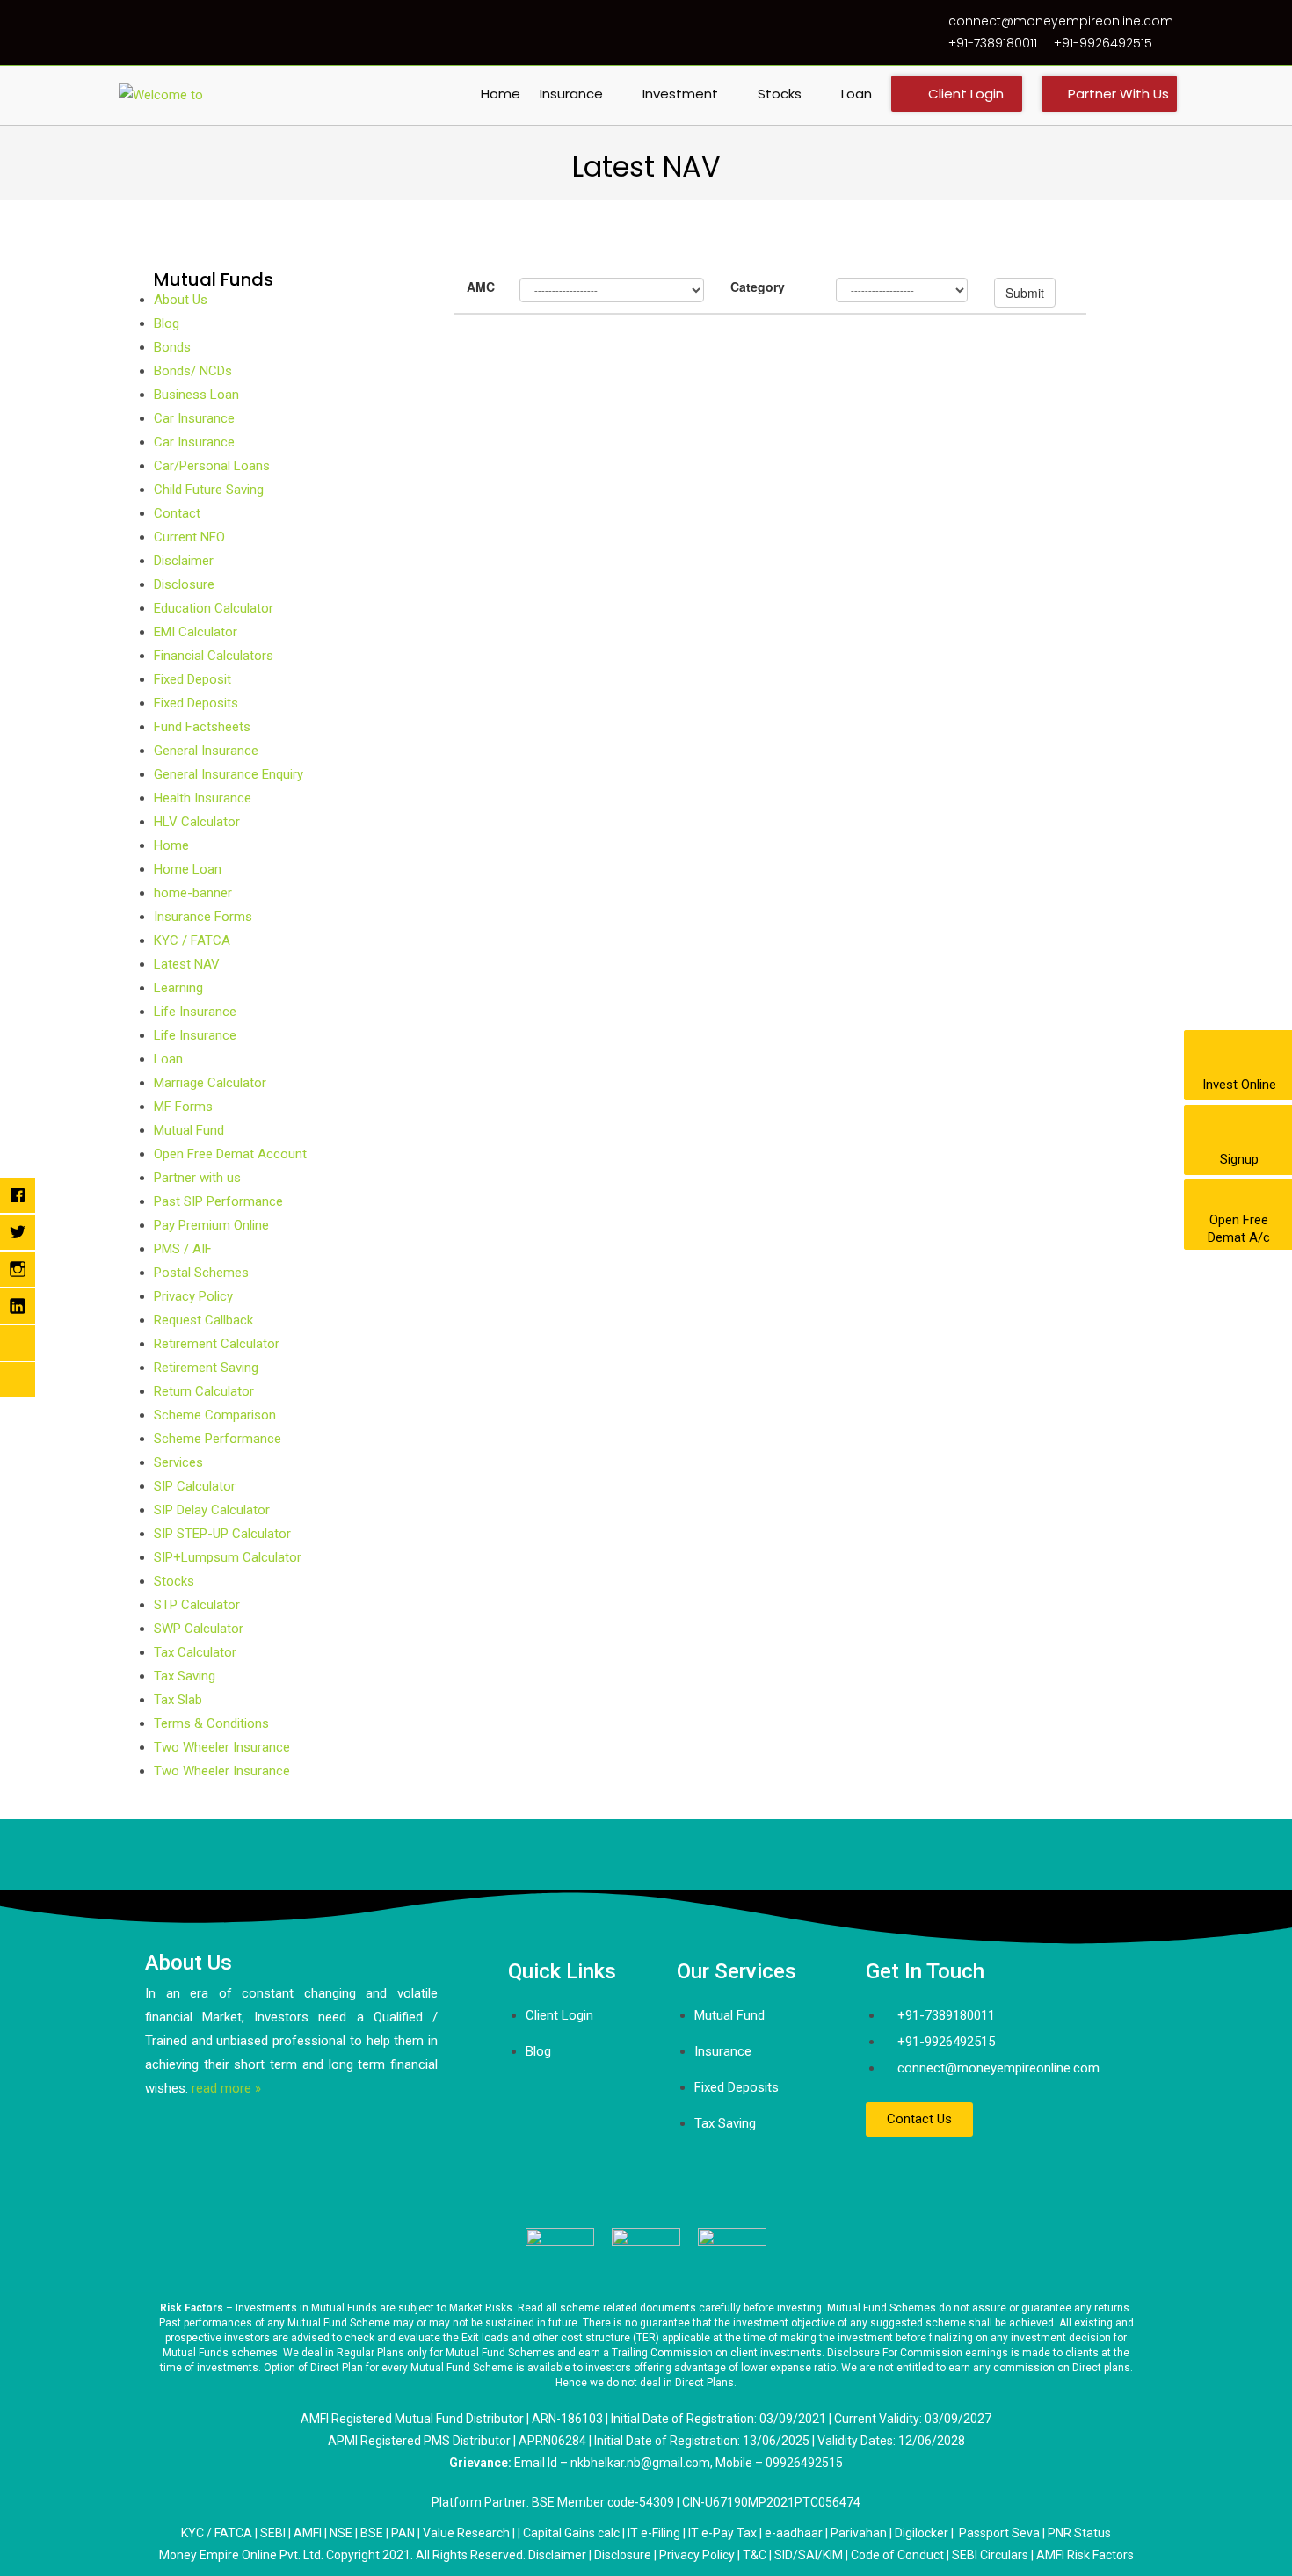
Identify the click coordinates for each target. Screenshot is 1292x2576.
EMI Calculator (196, 632)
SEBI (273, 2533)
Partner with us (197, 1178)
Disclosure (184, 584)
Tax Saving (185, 1676)
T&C (755, 2555)
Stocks (174, 1581)
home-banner (193, 893)
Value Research (466, 2533)
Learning (178, 988)
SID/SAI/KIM (809, 2555)
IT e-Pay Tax (722, 2533)
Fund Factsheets (202, 727)
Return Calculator (204, 1391)
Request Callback (203, 1320)
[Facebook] (888, 2172)
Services (178, 1462)
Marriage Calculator (210, 1083)
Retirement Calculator (217, 1344)
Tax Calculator (195, 1652)
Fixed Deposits (196, 703)
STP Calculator (197, 1605)
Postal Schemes (201, 1273)
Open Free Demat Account (230, 1154)
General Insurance (206, 751)
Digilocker (922, 2533)
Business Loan (196, 395)
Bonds (172, 347)
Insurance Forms (203, 917)
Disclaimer (184, 561)
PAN (403, 2533)
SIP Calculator (195, 1486)
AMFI (308, 2533)
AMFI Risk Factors (1085, 2555)
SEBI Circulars (990, 2555)
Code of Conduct (897, 2555)
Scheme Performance (218, 1439)
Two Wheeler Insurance (222, 1747)
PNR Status (1079, 2533)
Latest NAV (187, 964)
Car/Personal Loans (212, 466)
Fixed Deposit (192, 679)
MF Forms (183, 1107)
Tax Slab (178, 1700)
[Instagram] (991, 2172)
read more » (226, 2088)
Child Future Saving (209, 490)
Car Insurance (194, 418)
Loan (168, 1059)
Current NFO (189, 537)
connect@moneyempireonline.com (1061, 21)
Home (171, 845)
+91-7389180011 (993, 43)
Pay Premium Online (211, 1225)
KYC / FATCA (192, 940)
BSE (372, 2533)
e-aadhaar (795, 2533)
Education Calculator (214, 608)
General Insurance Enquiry (229, 774)
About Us (181, 300)
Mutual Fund (189, 1130)
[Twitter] (940, 2172)
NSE (341, 2533)
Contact (177, 513)
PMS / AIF (183, 1249)
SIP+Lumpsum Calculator (228, 1557)
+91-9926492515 (1103, 43)
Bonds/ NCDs (193, 371)
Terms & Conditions (211, 1723)
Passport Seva (999, 2533)
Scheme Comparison (215, 1415)
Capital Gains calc (571, 2533)
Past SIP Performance (218, 1201)
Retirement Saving (206, 1368)
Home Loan (188, 869)
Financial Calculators (214, 656)
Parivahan (859, 2533)
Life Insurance (195, 1012)
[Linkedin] (1043, 2172)
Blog (167, 323)
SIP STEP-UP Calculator (222, 1534)
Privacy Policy (193, 1296)
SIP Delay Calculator (212, 1510)
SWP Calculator (199, 1629)
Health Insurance (203, 798)
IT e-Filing (654, 2533)
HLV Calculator (197, 822)
